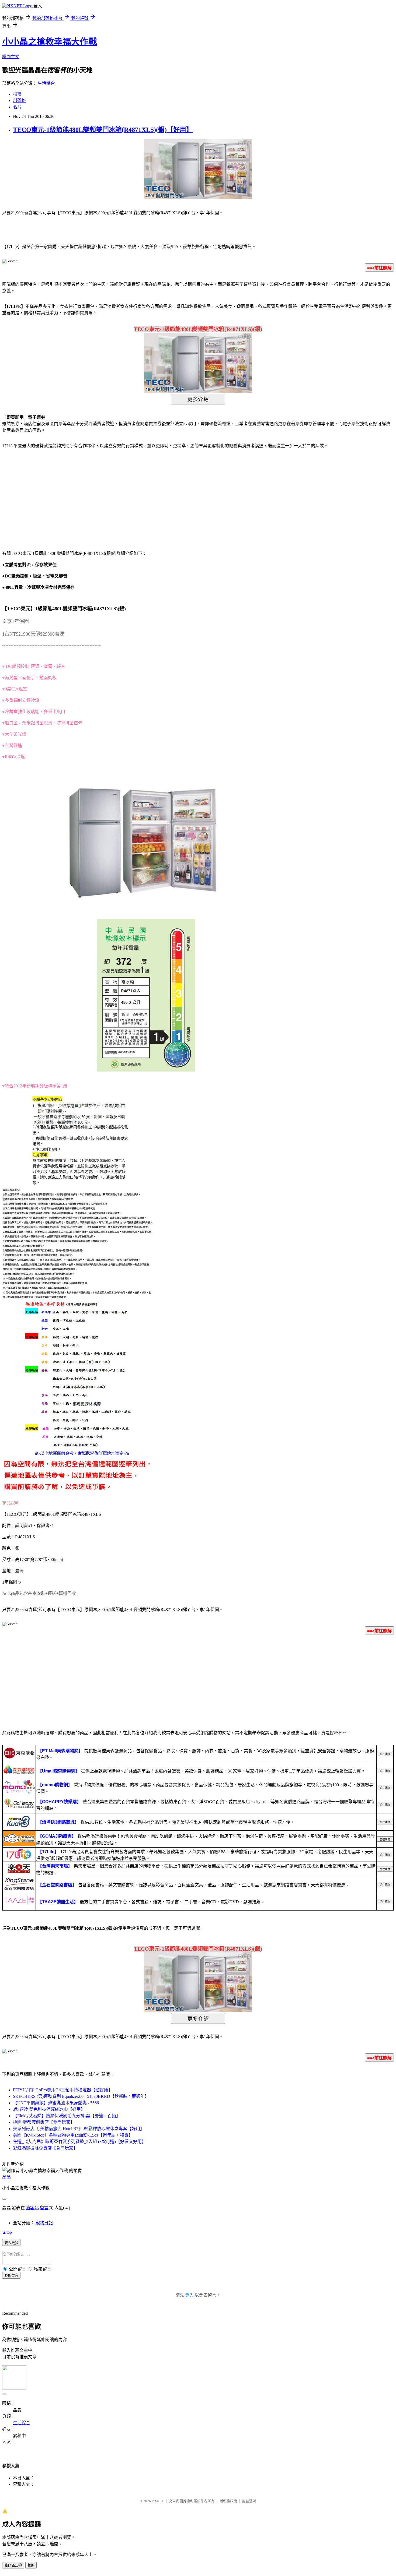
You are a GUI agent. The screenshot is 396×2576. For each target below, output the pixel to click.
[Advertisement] (48, 496)
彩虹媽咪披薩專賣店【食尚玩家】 (45, 2148)
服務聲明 (249, 2501)
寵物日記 (44, 2223)
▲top (7, 2232)
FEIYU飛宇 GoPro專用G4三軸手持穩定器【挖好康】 (63, 2090)
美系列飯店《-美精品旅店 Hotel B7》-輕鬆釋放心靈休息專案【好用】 (79, 2129)
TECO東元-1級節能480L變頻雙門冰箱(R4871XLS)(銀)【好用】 (103, 130)
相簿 (17, 94)
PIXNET (158, 2501)
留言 (44, 2208)
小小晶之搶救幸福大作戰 (50, 42)
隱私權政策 (228, 2501)
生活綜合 (46, 83)
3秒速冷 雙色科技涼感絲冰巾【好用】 (49, 2109)
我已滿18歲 (13, 2565)
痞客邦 (32, 2208)
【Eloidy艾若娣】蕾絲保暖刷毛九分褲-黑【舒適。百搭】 (67, 2116)
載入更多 (11, 2243)
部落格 (19, 101)
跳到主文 (11, 57)
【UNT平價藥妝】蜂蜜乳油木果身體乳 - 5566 (56, 2103)
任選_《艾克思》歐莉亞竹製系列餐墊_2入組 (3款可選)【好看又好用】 (79, 2142)
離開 (31, 2565)
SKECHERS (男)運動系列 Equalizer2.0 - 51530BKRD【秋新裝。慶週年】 (81, 2096)
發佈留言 (11, 2276)
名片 (17, 107)
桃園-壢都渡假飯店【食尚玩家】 (44, 2122)
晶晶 (6, 2177)
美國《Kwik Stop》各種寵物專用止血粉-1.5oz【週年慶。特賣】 (73, 2135)
